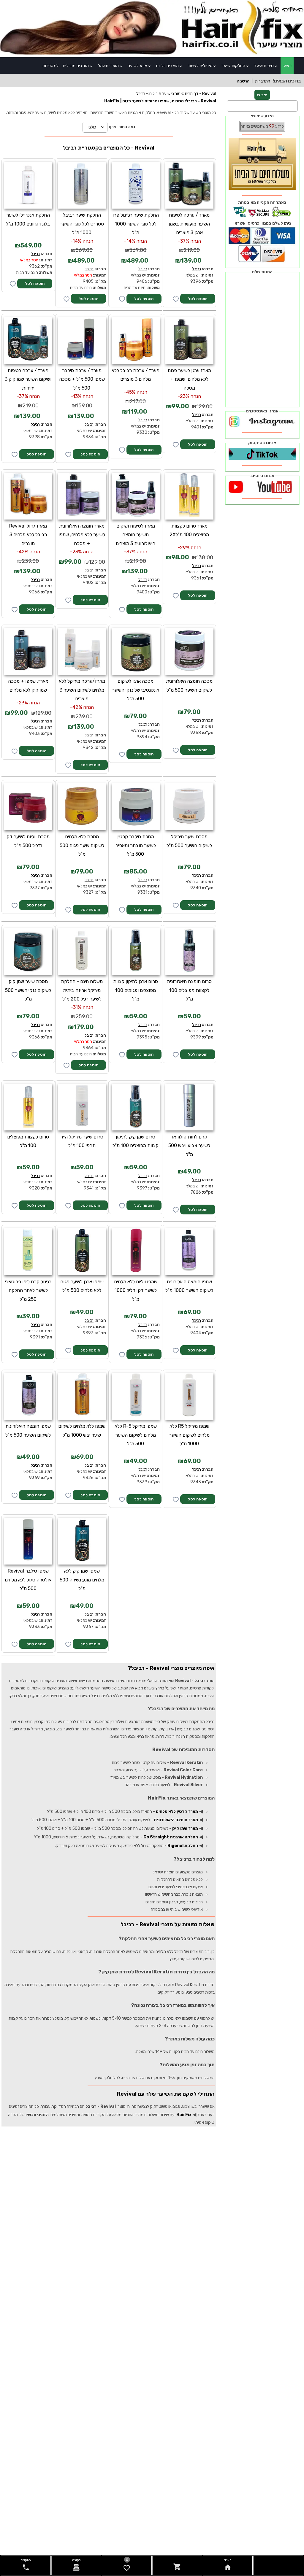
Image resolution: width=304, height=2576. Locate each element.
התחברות (263, 81)
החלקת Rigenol (183, 1846)
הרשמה (243, 81)
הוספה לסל (35, 284)
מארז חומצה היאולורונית (176, 1820)
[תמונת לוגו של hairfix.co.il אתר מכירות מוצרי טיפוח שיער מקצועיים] (152, 54)
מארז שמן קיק (185, 1828)
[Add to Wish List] (13, 284)
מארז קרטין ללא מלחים (177, 1812)
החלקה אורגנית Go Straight (171, 1837)
